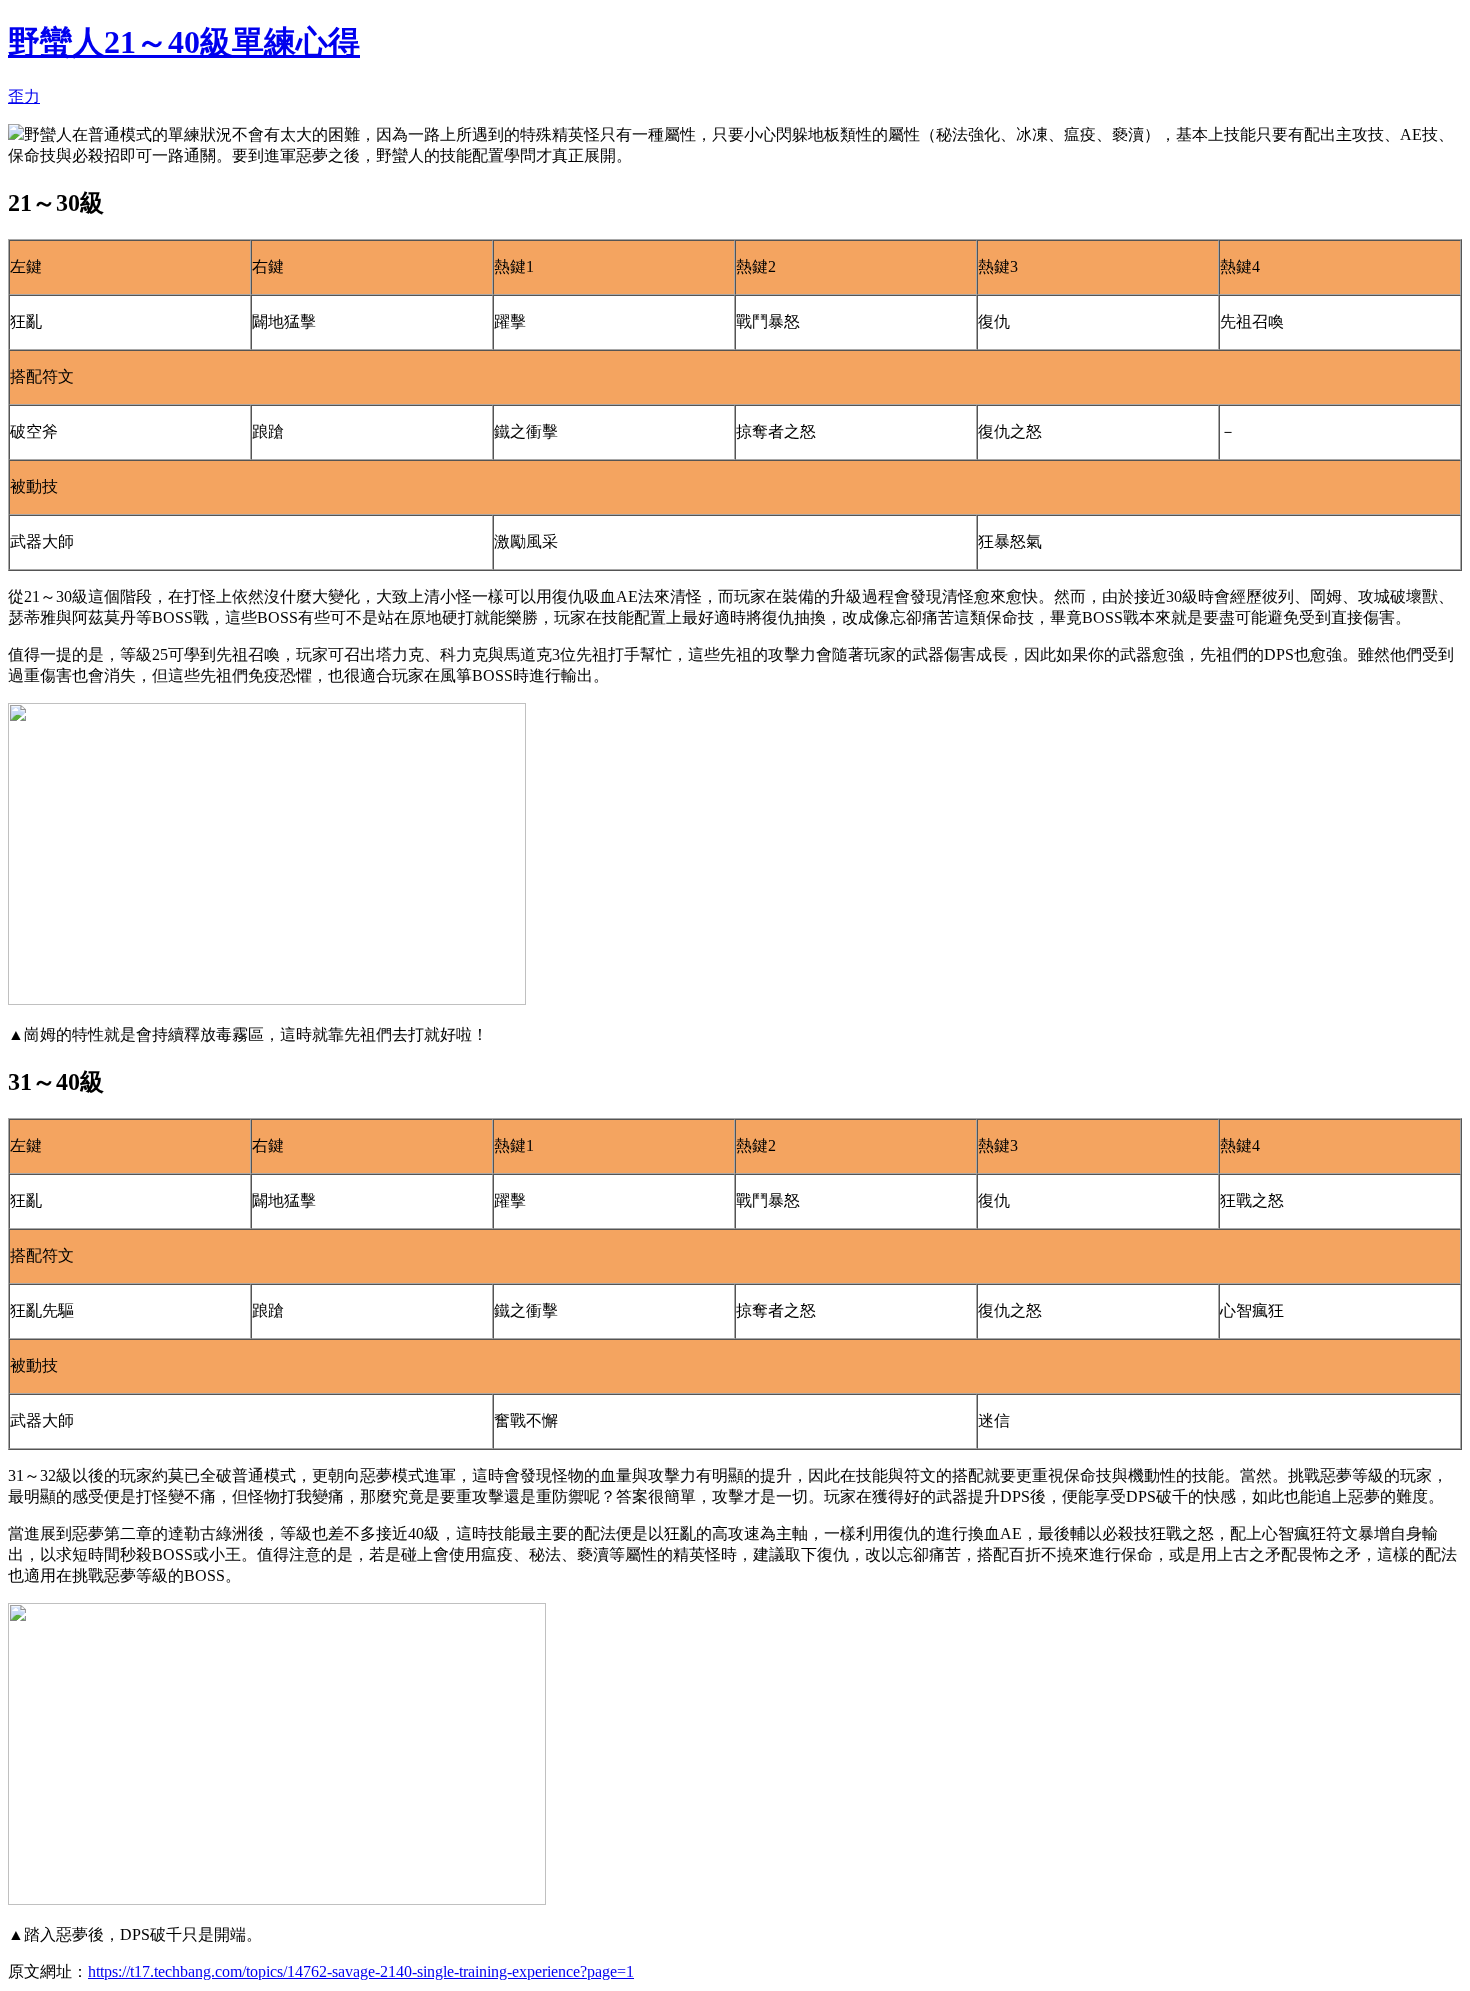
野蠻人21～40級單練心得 (184, 42)
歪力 (24, 96)
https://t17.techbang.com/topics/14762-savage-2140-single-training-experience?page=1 (361, 1971)
